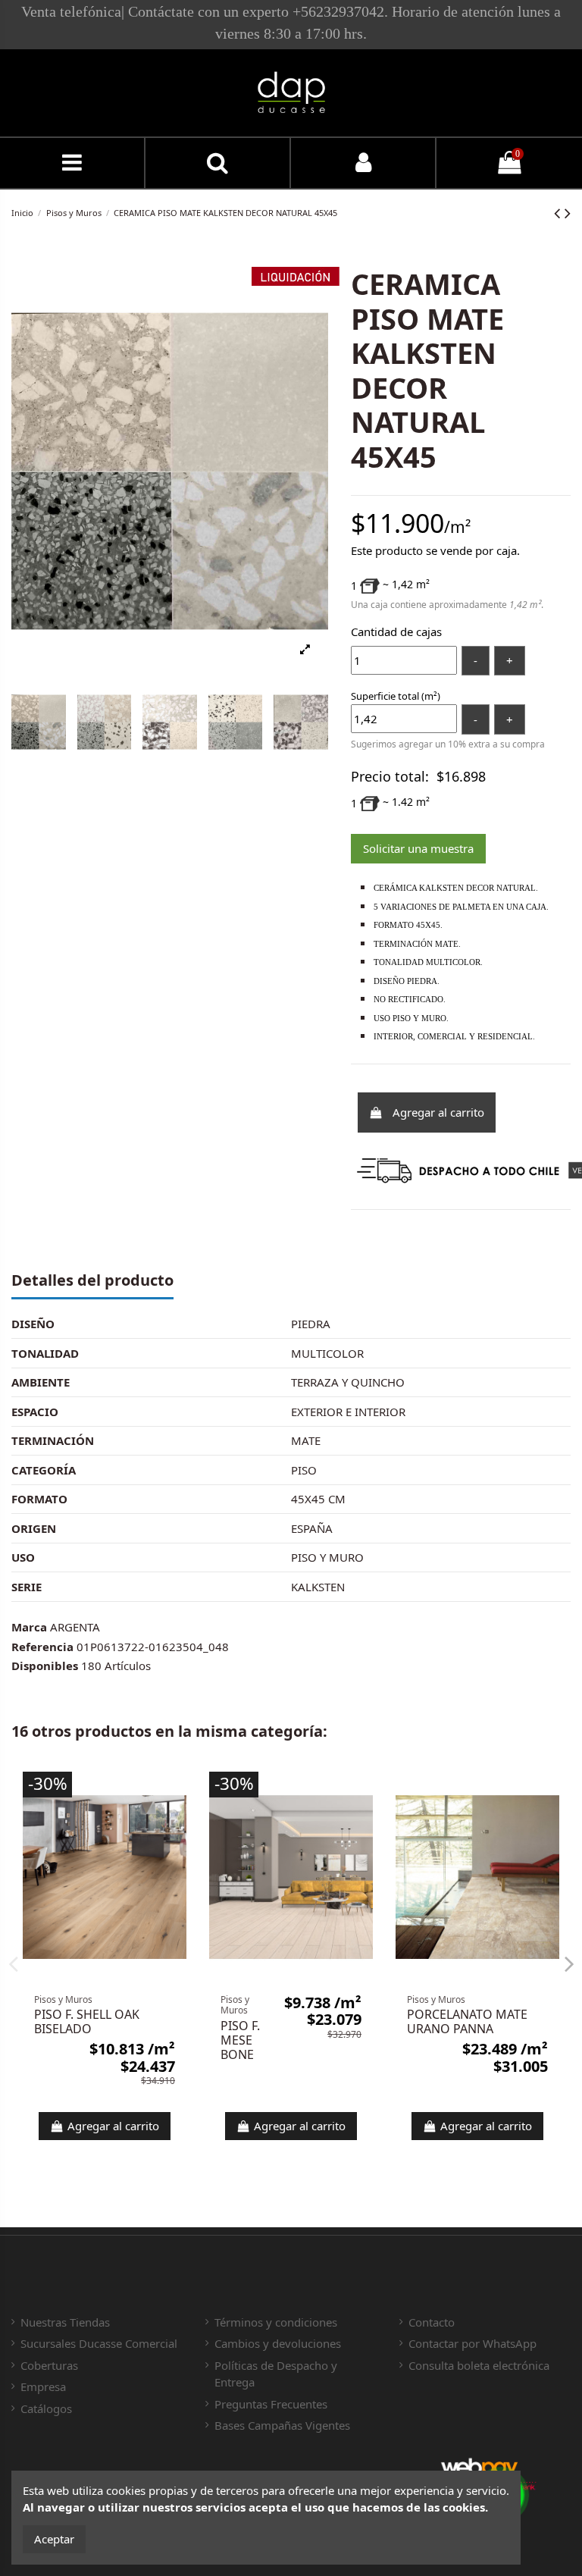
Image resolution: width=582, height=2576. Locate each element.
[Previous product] (559, 213)
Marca (29, 1627)
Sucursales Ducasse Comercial (99, 2343)
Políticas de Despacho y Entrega (276, 2374)
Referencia (42, 1647)
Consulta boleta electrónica (479, 2365)
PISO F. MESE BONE (240, 2040)
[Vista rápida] (175, 1795)
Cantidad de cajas (396, 631)
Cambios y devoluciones (278, 2343)
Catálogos (46, 2408)
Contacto (432, 2322)
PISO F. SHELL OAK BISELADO (87, 2021)
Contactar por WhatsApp (472, 2343)
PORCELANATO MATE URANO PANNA (467, 2021)
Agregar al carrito (438, 1112)
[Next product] (568, 213)
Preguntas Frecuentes (271, 2404)
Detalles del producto (92, 1281)
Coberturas (49, 2365)
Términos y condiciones (276, 2322)
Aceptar (54, 2539)
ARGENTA (75, 1627)
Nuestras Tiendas (65, 2322)
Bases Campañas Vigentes (282, 2425)
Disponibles (45, 1666)
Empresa (43, 2386)
